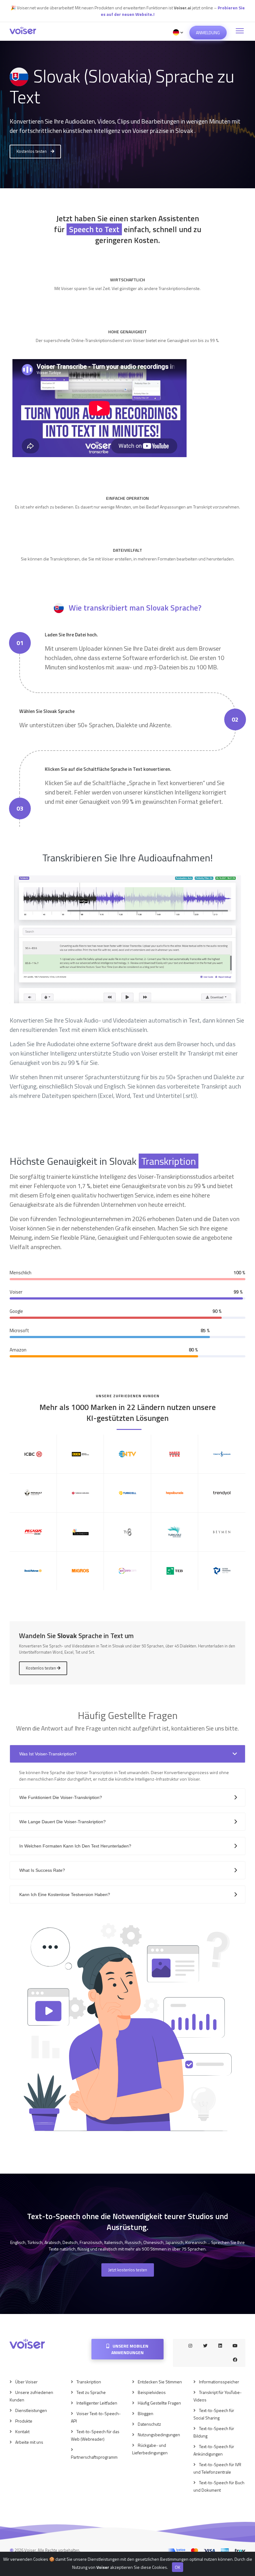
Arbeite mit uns (29, 2442)
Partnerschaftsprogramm (94, 2457)
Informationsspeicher (219, 2382)
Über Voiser (26, 2382)
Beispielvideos (152, 2392)
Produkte (24, 2421)
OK (178, 2567)
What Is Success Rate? (42, 1870)
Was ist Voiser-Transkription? (48, 1754)
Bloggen (146, 2413)
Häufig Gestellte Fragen (159, 2403)
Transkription (89, 2382)
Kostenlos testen (32, 151)
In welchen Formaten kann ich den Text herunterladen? (75, 1846)
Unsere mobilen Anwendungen (130, 2349)
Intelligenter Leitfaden (97, 2403)
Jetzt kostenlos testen (128, 2270)
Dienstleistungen (31, 2410)
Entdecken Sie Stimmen (160, 2382)
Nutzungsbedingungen (159, 2435)
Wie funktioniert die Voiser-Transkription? (61, 1797)
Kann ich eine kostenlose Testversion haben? (65, 1895)
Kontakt (22, 2431)
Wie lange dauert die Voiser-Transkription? (63, 1822)
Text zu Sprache (91, 2392)
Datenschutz (149, 2424)
